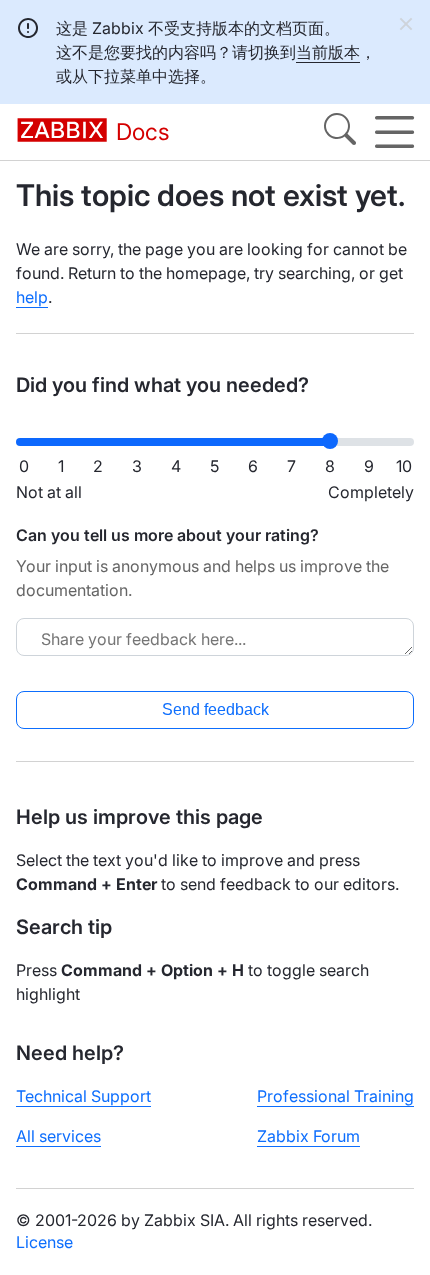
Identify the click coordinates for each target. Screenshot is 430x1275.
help (32, 297)
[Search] (340, 132)
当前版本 (328, 52)
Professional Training (335, 1096)
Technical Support (83, 1096)
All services (58, 1136)
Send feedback (215, 709)
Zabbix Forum (308, 1136)
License (44, 1242)
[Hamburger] (394, 132)
